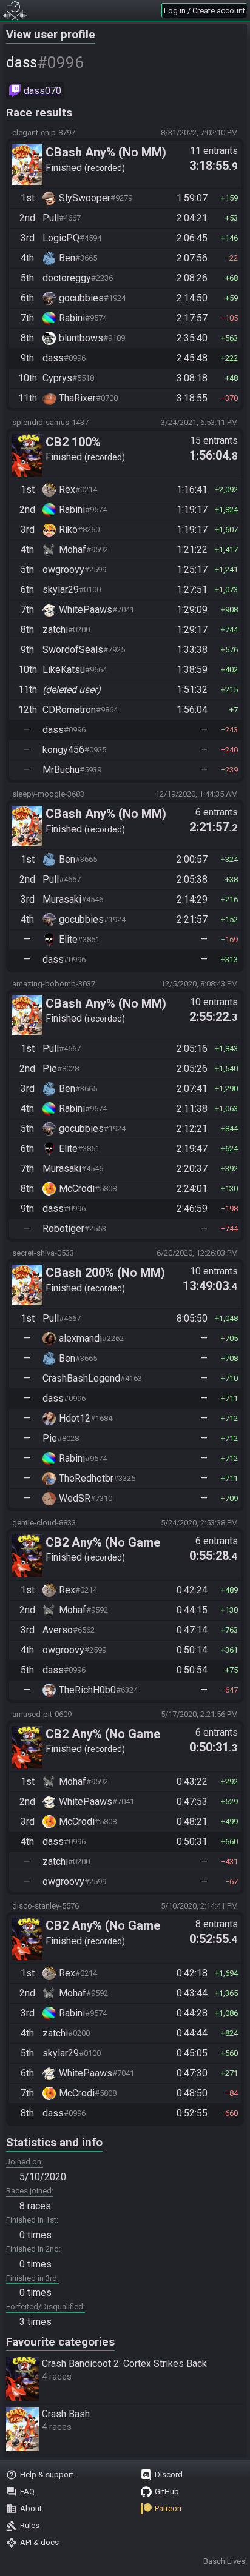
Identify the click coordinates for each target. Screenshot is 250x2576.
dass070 (42, 91)
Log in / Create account (204, 11)
